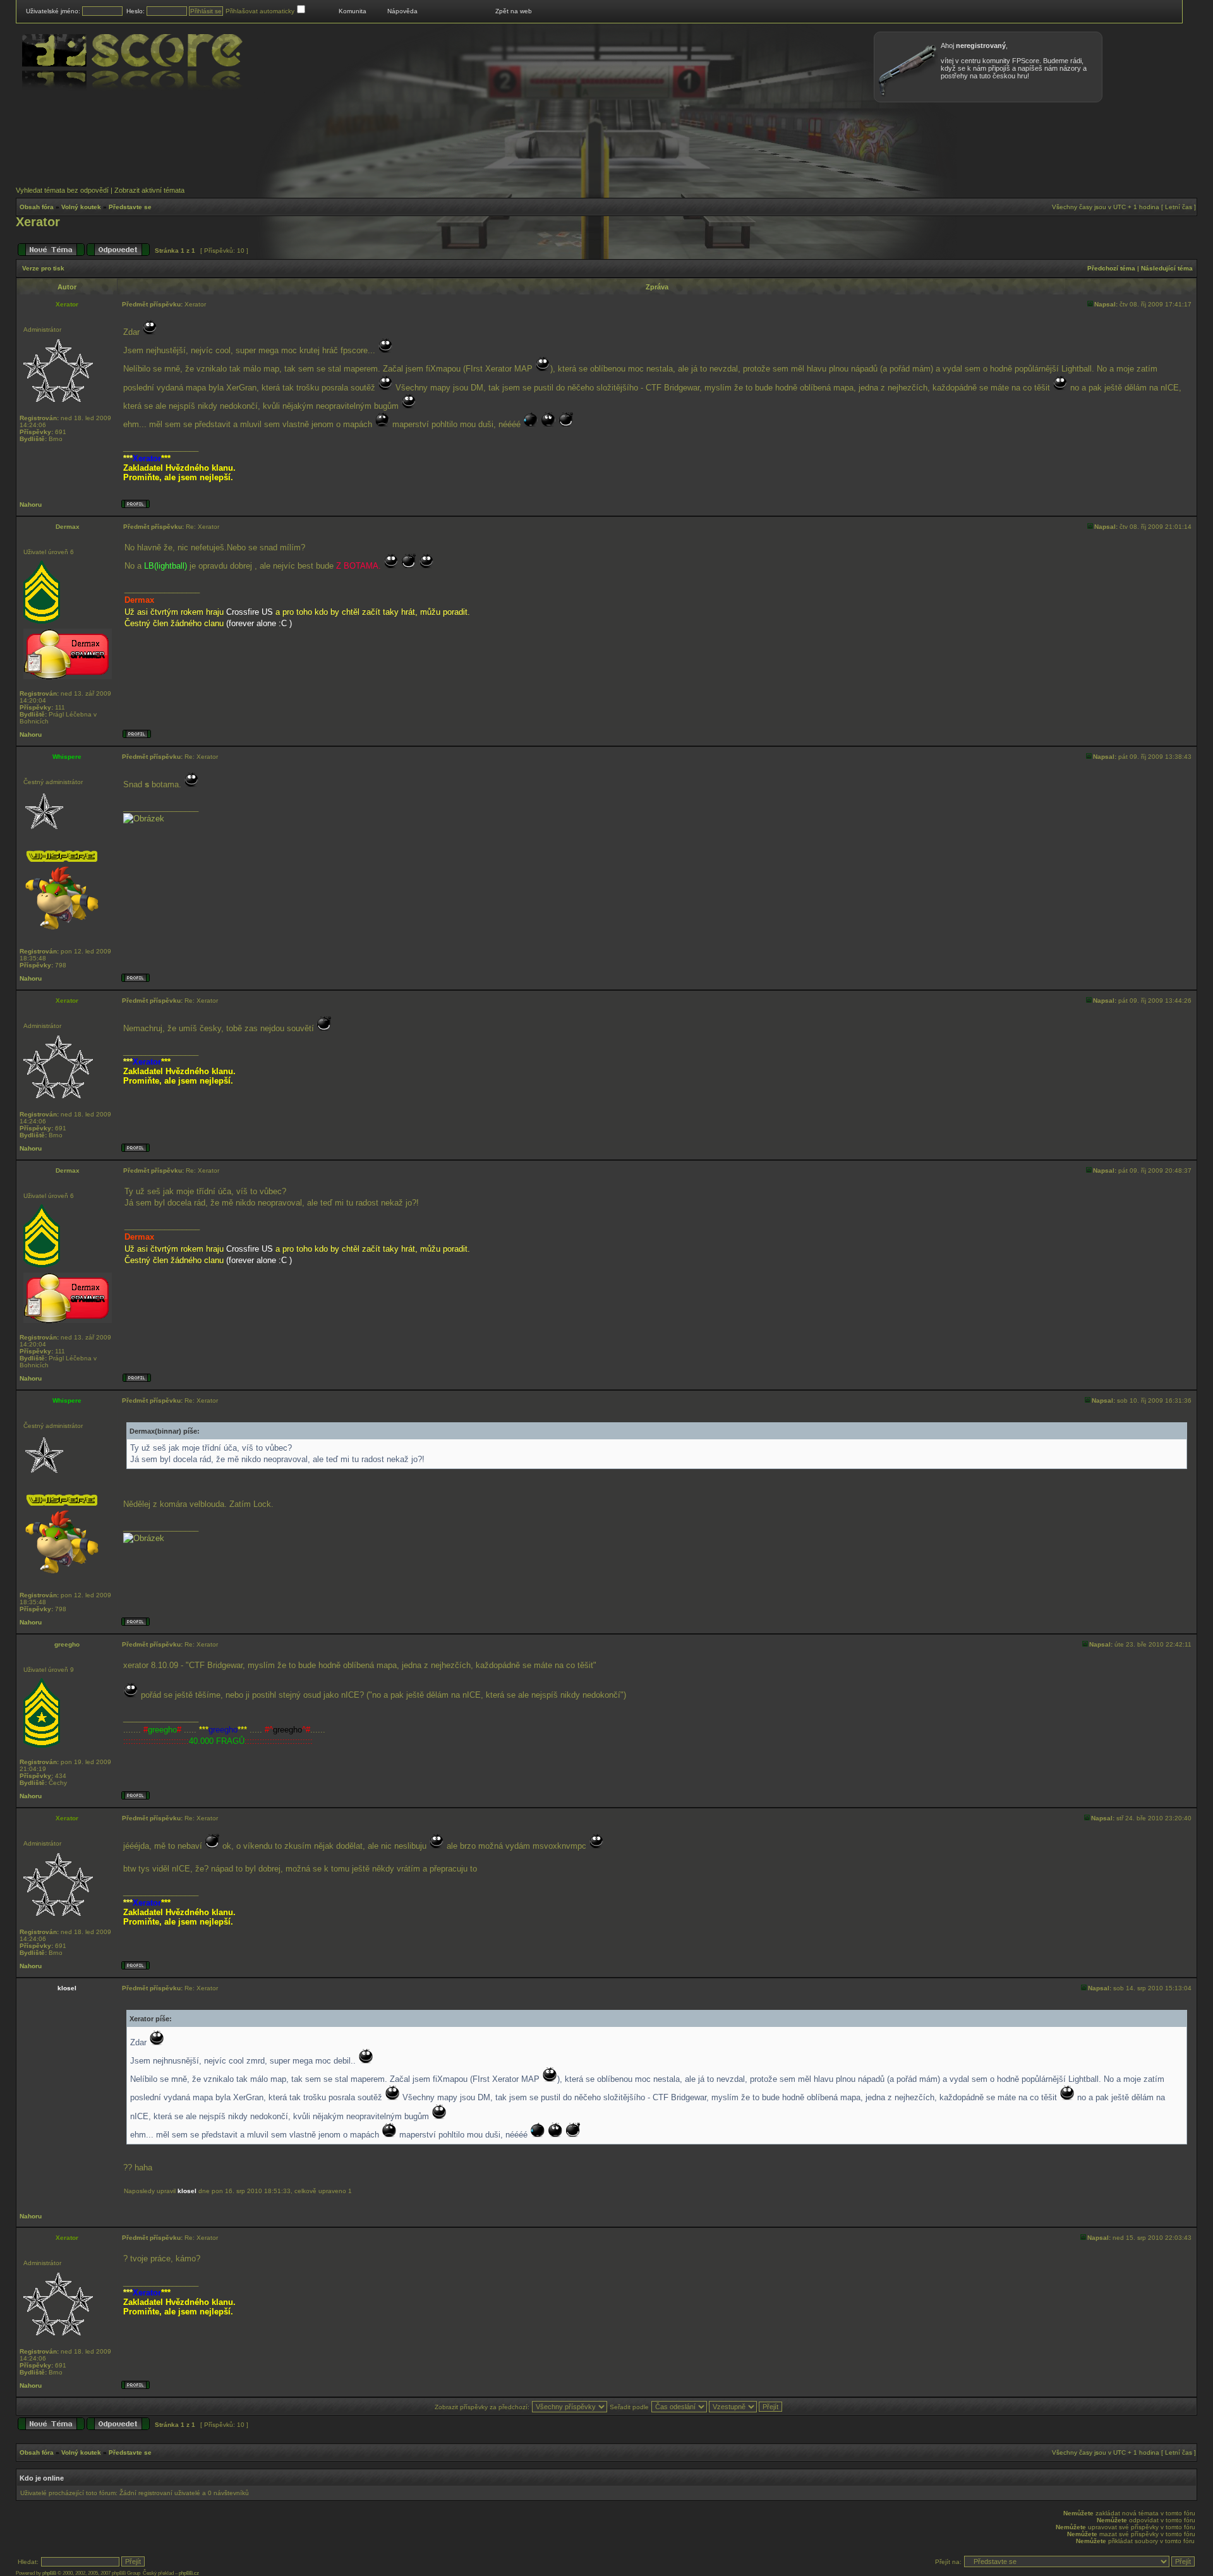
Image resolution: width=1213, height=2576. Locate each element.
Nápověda (402, 11)
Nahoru (31, 505)
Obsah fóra (37, 207)
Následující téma (1167, 268)
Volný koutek (81, 207)
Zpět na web (514, 11)
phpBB (49, 2573)
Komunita (353, 11)
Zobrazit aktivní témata (149, 190)
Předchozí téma (1111, 268)
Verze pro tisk (43, 268)
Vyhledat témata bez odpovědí (62, 190)
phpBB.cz (189, 2573)
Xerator (38, 222)
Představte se (130, 207)
